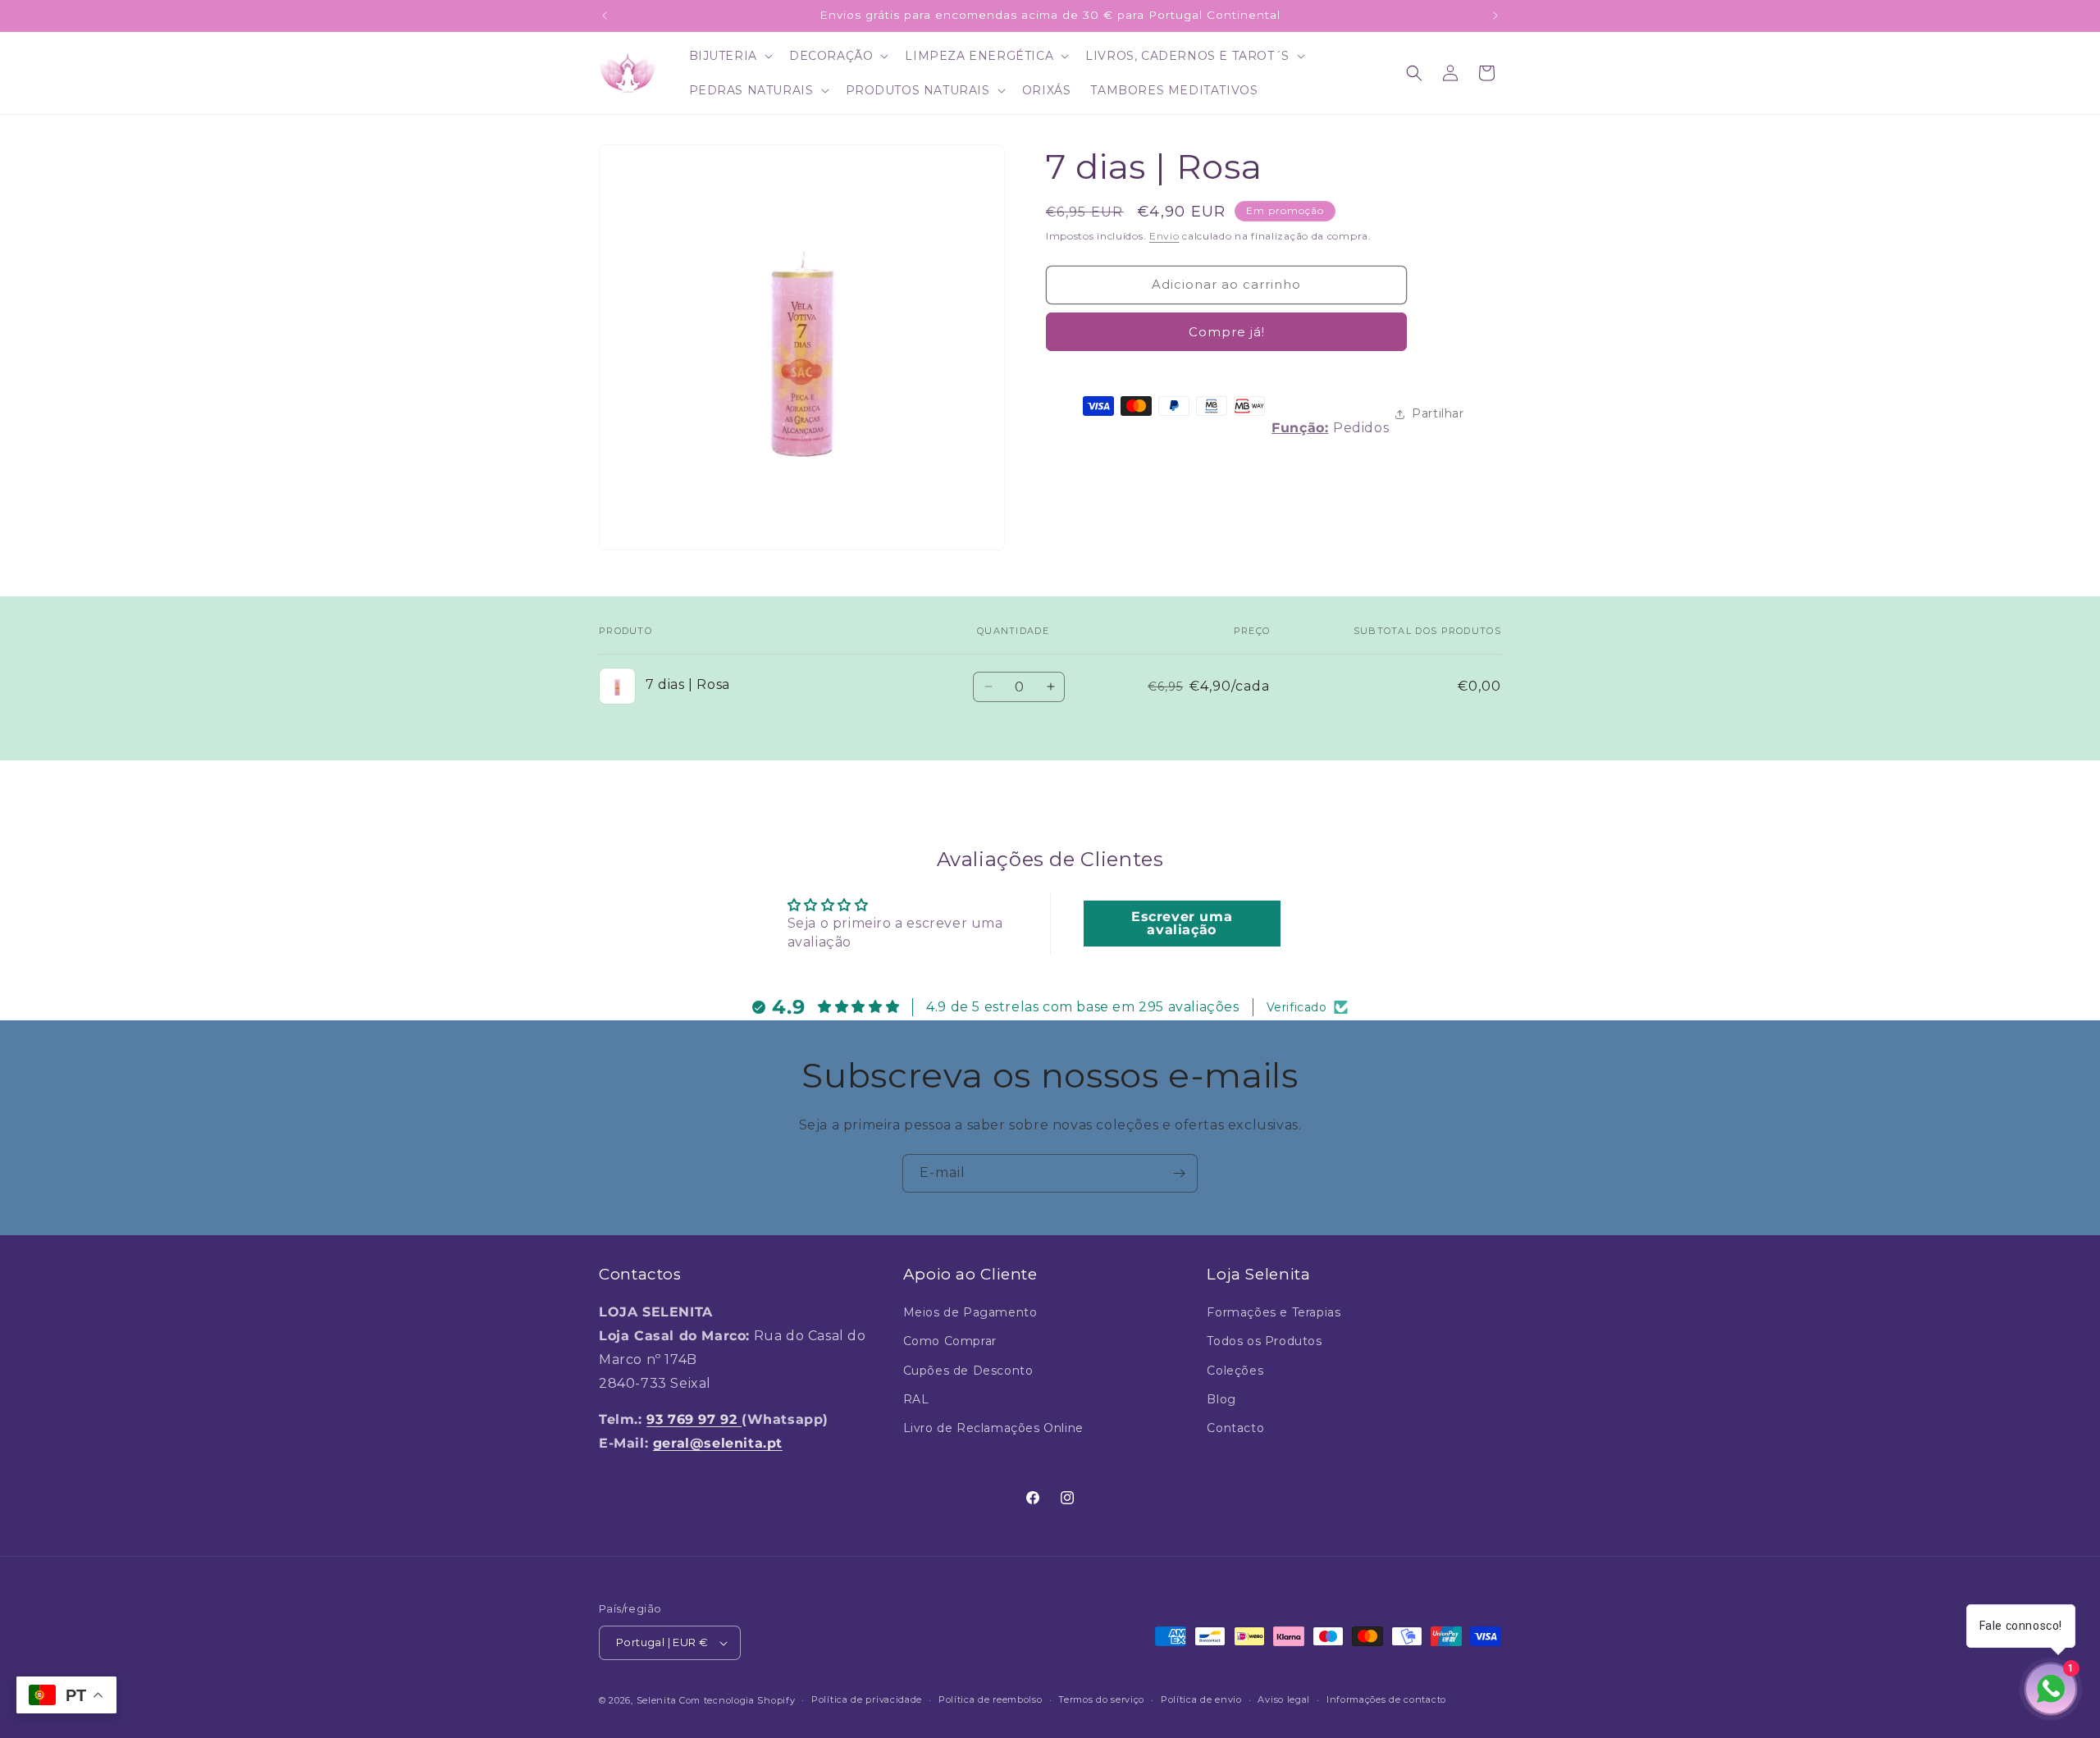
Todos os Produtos (1264, 1342)
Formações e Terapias (1274, 1312)
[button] (729, 56)
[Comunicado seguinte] (1495, 16)
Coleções (1235, 1371)
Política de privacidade (867, 1699)
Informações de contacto (1386, 1699)
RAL (916, 1399)
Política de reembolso (991, 1699)
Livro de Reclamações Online (993, 1428)
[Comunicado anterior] (605, 16)
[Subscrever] (1179, 1173)
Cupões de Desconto (968, 1371)
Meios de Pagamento (970, 1312)
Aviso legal (1284, 1699)
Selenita (658, 1700)
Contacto (1235, 1428)
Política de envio (1201, 1699)
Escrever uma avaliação (1182, 923)
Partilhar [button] (1438, 413)
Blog (1221, 1399)
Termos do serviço (1101, 1699)
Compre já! (1227, 332)
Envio (1164, 236)
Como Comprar (950, 1342)
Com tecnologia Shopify (737, 1700)
